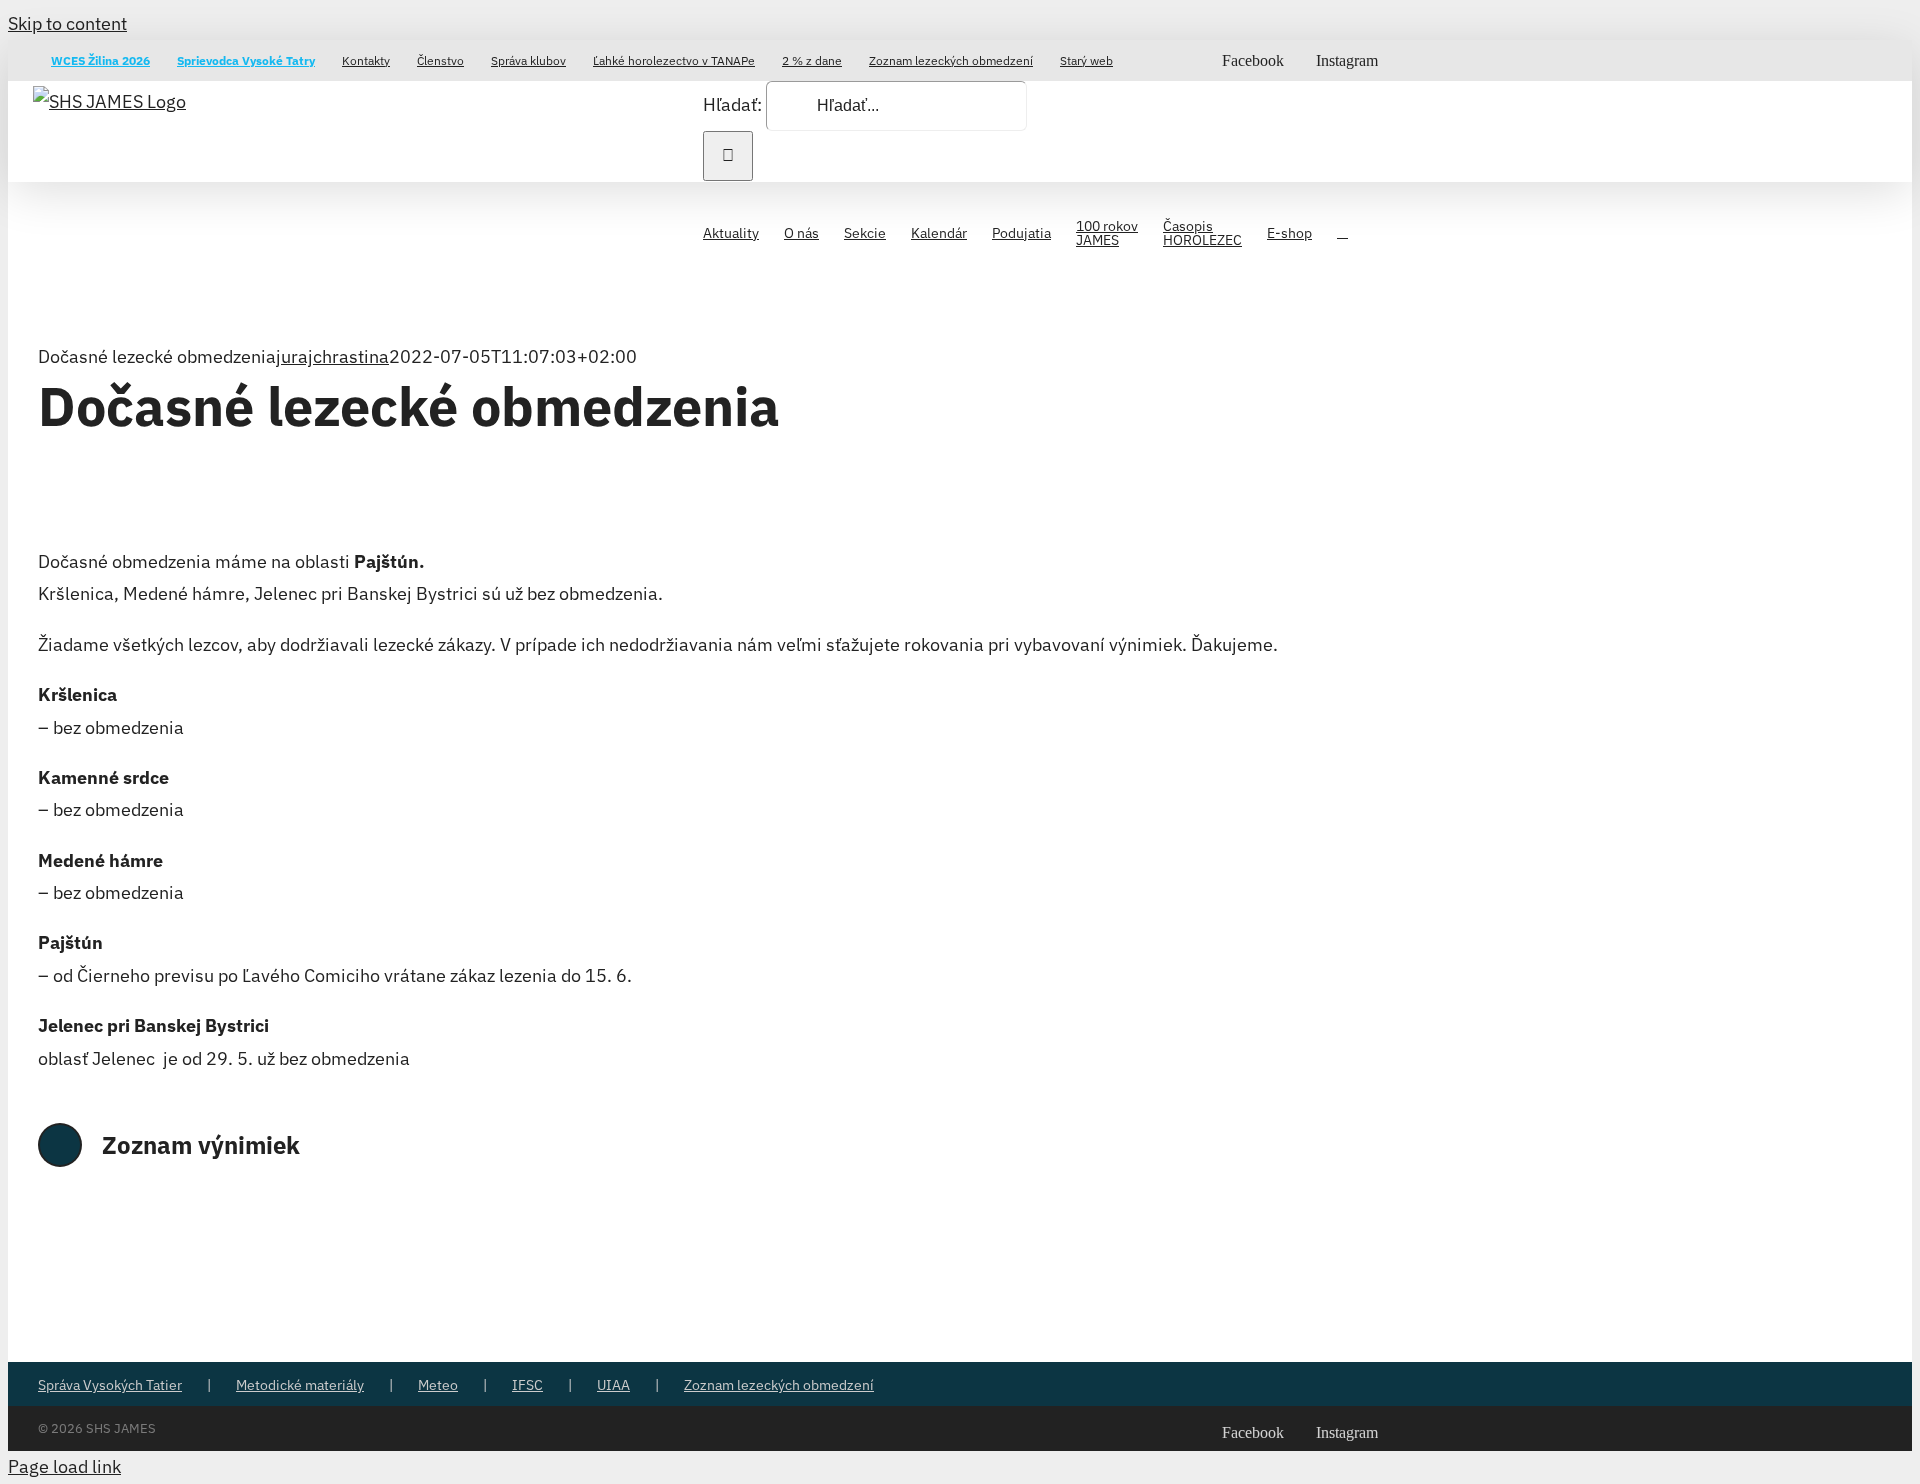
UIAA (613, 1385)
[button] (1342, 231)
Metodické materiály (300, 1385)
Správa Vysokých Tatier (110, 1385)
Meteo (438, 1385)
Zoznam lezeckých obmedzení (779, 1385)
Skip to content (67, 23)
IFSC (527, 1385)
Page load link (64, 1466)
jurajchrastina (332, 356)
